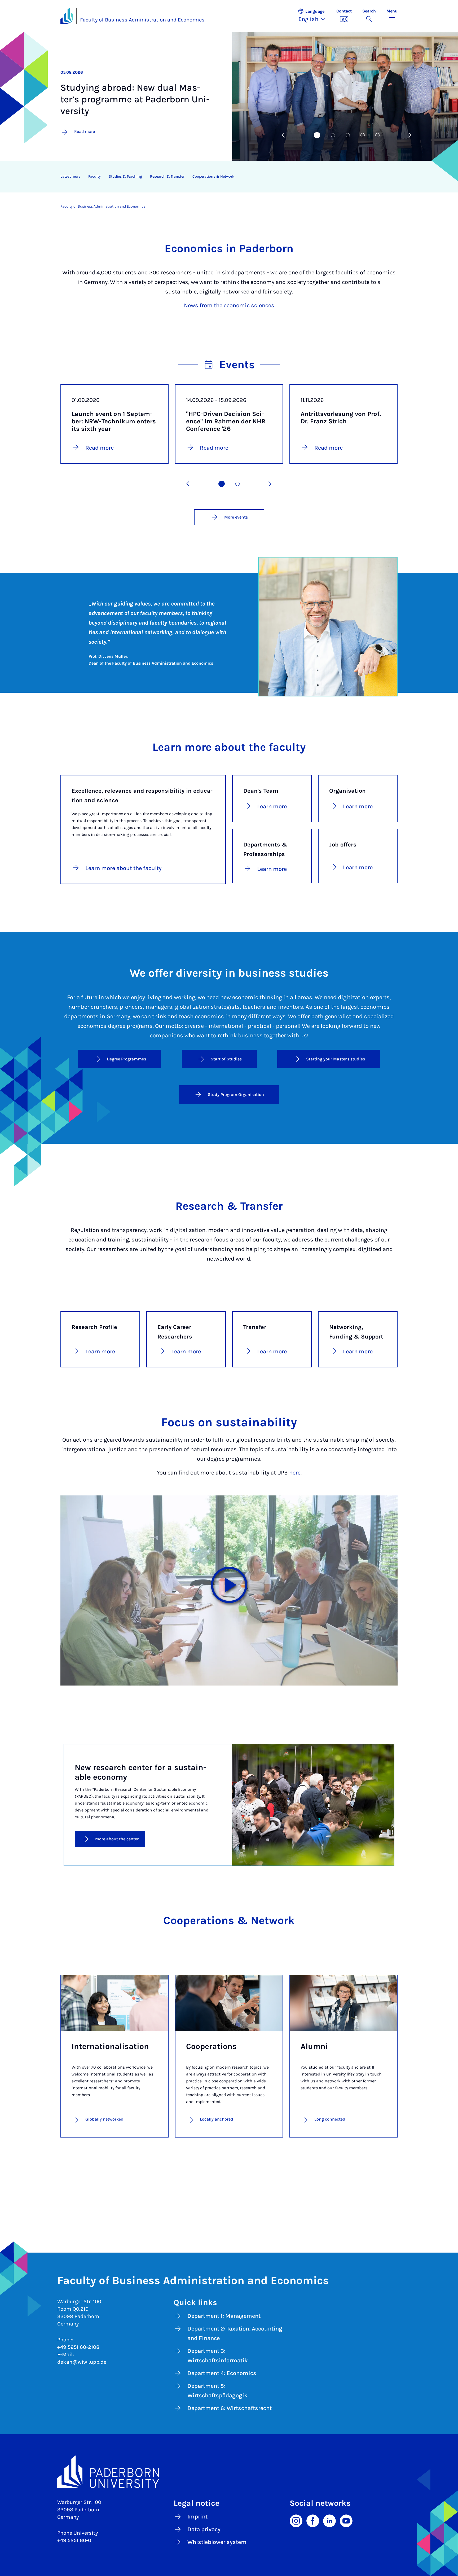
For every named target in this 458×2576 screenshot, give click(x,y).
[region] (226, 177)
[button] (314, 16)
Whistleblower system (217, 2542)
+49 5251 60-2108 (78, 2347)
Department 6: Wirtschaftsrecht (230, 2408)
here (295, 1473)
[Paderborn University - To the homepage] (67, 16)
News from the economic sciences (229, 305)
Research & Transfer (167, 176)
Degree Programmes (126, 1059)
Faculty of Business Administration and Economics (142, 20)
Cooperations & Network (213, 176)
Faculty (94, 176)
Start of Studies (226, 1059)
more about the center (117, 1839)
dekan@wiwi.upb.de (82, 2362)
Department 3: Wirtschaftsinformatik (218, 2356)
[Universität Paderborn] (229, 2472)
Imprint (197, 2517)
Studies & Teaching (125, 176)
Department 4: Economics (222, 2373)
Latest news (70, 176)
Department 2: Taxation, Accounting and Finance (235, 2333)
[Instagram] (296, 2521)
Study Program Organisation (236, 1094)
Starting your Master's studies (336, 1059)
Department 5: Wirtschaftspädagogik (217, 2391)
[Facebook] (313, 2521)
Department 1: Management (224, 2316)
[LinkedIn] (329, 2521)
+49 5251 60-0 (74, 2540)
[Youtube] (346, 2521)
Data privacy (204, 2529)
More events (236, 517)
